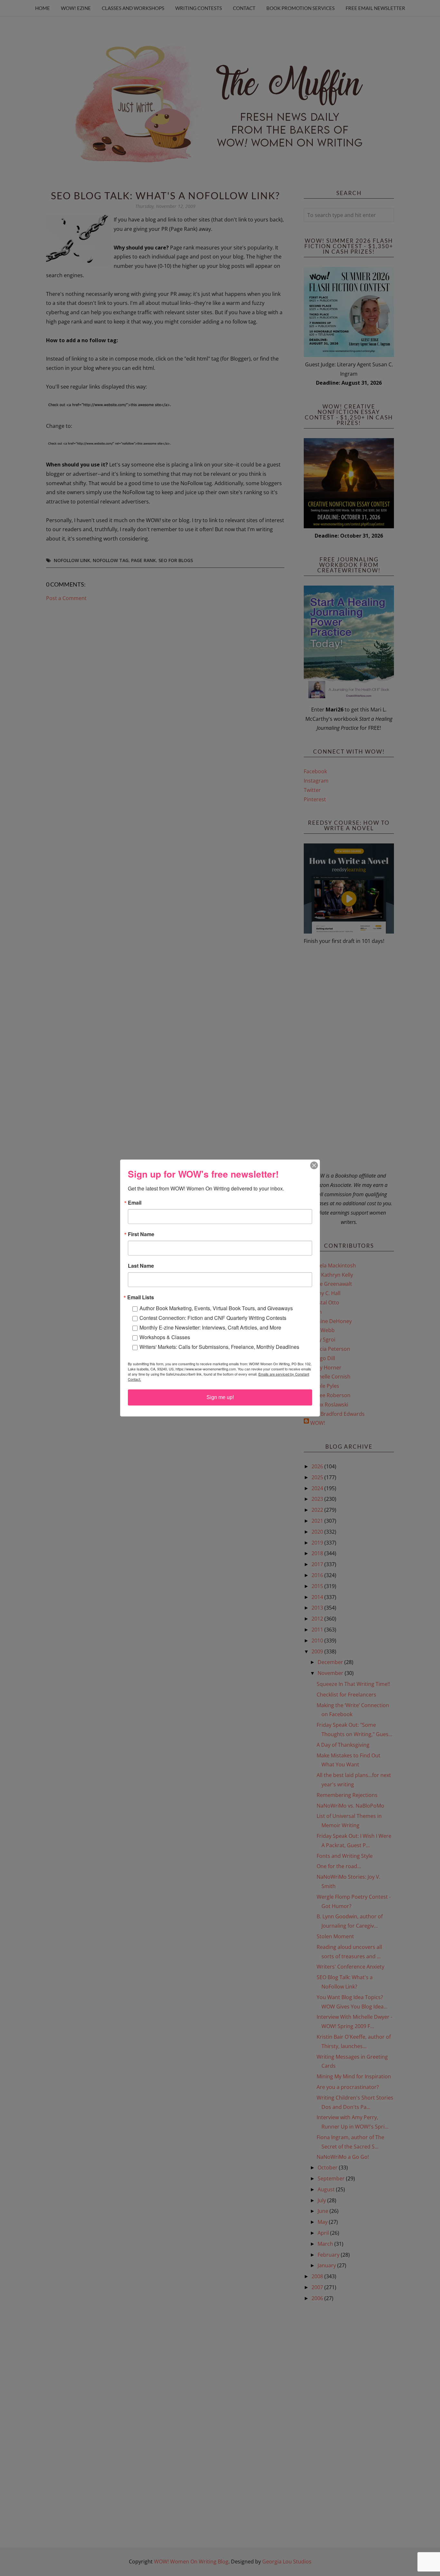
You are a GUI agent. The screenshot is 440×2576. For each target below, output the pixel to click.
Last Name (141, 1266)
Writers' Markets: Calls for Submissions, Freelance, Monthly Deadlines (219, 1347)
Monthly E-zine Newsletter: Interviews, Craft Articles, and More (210, 1327)
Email (135, 1203)
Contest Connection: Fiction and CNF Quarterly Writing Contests (213, 1318)
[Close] (314, 1165)
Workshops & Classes (165, 1337)
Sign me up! (220, 1397)
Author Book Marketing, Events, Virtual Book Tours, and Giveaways (216, 1308)
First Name (141, 1234)
